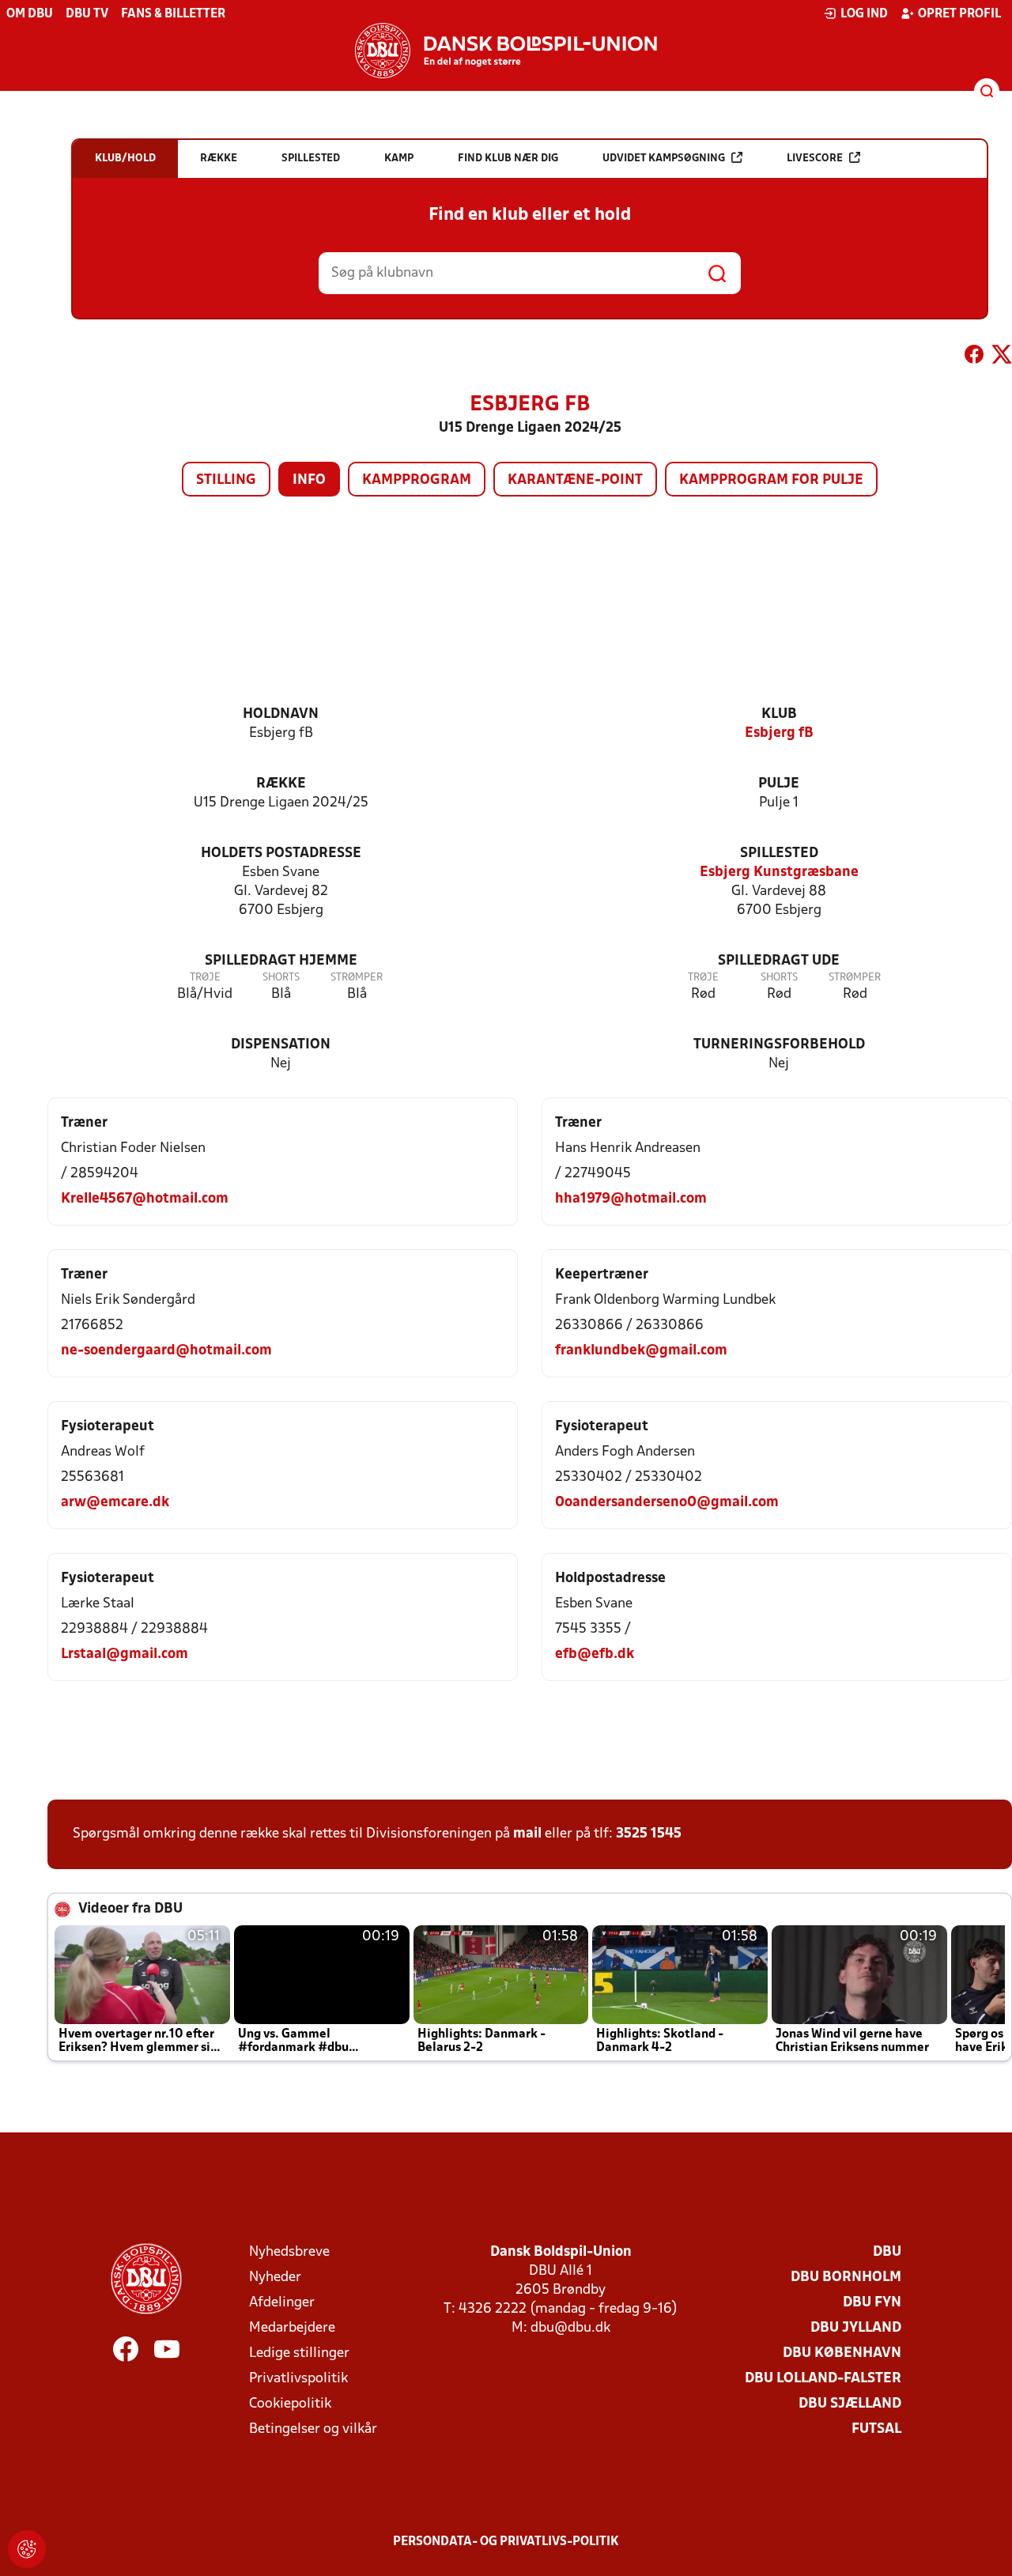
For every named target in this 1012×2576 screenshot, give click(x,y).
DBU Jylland (856, 2328)
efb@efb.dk (595, 1654)
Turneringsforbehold (779, 1045)
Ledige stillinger (299, 2353)
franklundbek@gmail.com (641, 1351)
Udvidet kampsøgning (664, 159)
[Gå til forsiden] (506, 51)
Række (281, 784)
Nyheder (275, 2278)
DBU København (842, 2353)
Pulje (779, 784)
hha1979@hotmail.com (631, 1199)
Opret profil (959, 14)
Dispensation (281, 1045)
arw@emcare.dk (115, 1503)
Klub (779, 714)
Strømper (357, 978)
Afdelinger (282, 2303)
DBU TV (87, 14)
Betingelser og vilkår (313, 2429)
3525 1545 (649, 1834)
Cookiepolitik (290, 2404)
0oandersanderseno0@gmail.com (667, 1503)
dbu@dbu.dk (570, 2328)
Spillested (779, 854)
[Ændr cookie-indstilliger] (27, 2549)
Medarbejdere (292, 2328)
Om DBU (30, 14)
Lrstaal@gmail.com (125, 1654)
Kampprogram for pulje (771, 480)
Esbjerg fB (779, 733)
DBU (887, 2252)
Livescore (815, 159)
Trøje (205, 978)
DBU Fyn (872, 2303)
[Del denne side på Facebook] (974, 357)
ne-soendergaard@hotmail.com (166, 1351)
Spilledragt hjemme (281, 961)
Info (309, 480)
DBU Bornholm (846, 2278)
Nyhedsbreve (289, 2252)
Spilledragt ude (779, 961)
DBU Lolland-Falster (823, 2379)
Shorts (281, 978)
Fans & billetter (173, 14)
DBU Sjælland (850, 2404)
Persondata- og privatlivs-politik (506, 2542)
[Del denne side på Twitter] (1002, 357)
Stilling (226, 480)
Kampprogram (417, 480)
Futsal (876, 2429)
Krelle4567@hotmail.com (145, 1199)
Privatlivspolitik (298, 2379)
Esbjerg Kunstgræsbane (779, 873)
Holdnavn (281, 714)
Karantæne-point (575, 480)
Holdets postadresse (281, 854)
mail (527, 1834)
